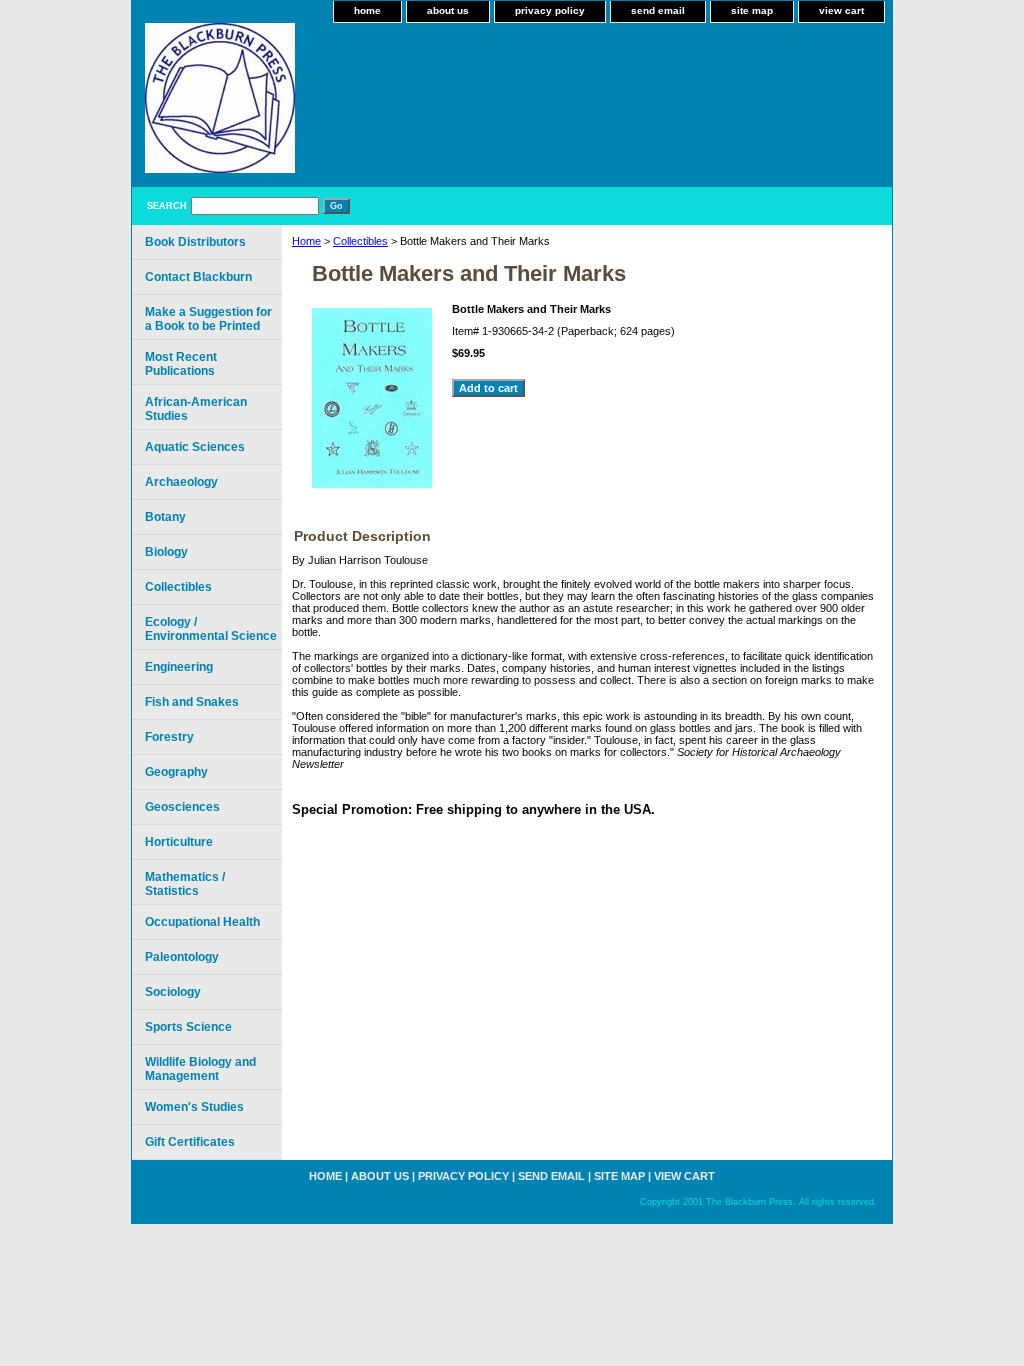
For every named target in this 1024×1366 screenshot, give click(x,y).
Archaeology (181, 482)
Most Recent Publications (181, 364)
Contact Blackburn (198, 277)
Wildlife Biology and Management (200, 1069)
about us (448, 10)
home (367, 10)
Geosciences (182, 807)
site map (752, 10)
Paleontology (182, 957)
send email (658, 10)
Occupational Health (202, 922)
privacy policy (550, 10)
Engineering (179, 667)
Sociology (173, 992)
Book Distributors (195, 242)
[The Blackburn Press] (382, 105)
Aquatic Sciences (195, 447)
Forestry (169, 737)
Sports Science (188, 1027)
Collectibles (360, 241)
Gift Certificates (190, 1142)
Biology (166, 552)
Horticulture (179, 842)
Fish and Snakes (192, 702)
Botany (165, 517)
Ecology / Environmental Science (211, 629)
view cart (841, 10)
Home (306, 241)
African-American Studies (196, 409)
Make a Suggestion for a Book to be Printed (208, 319)
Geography (176, 772)
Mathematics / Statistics (185, 884)
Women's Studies (194, 1107)
